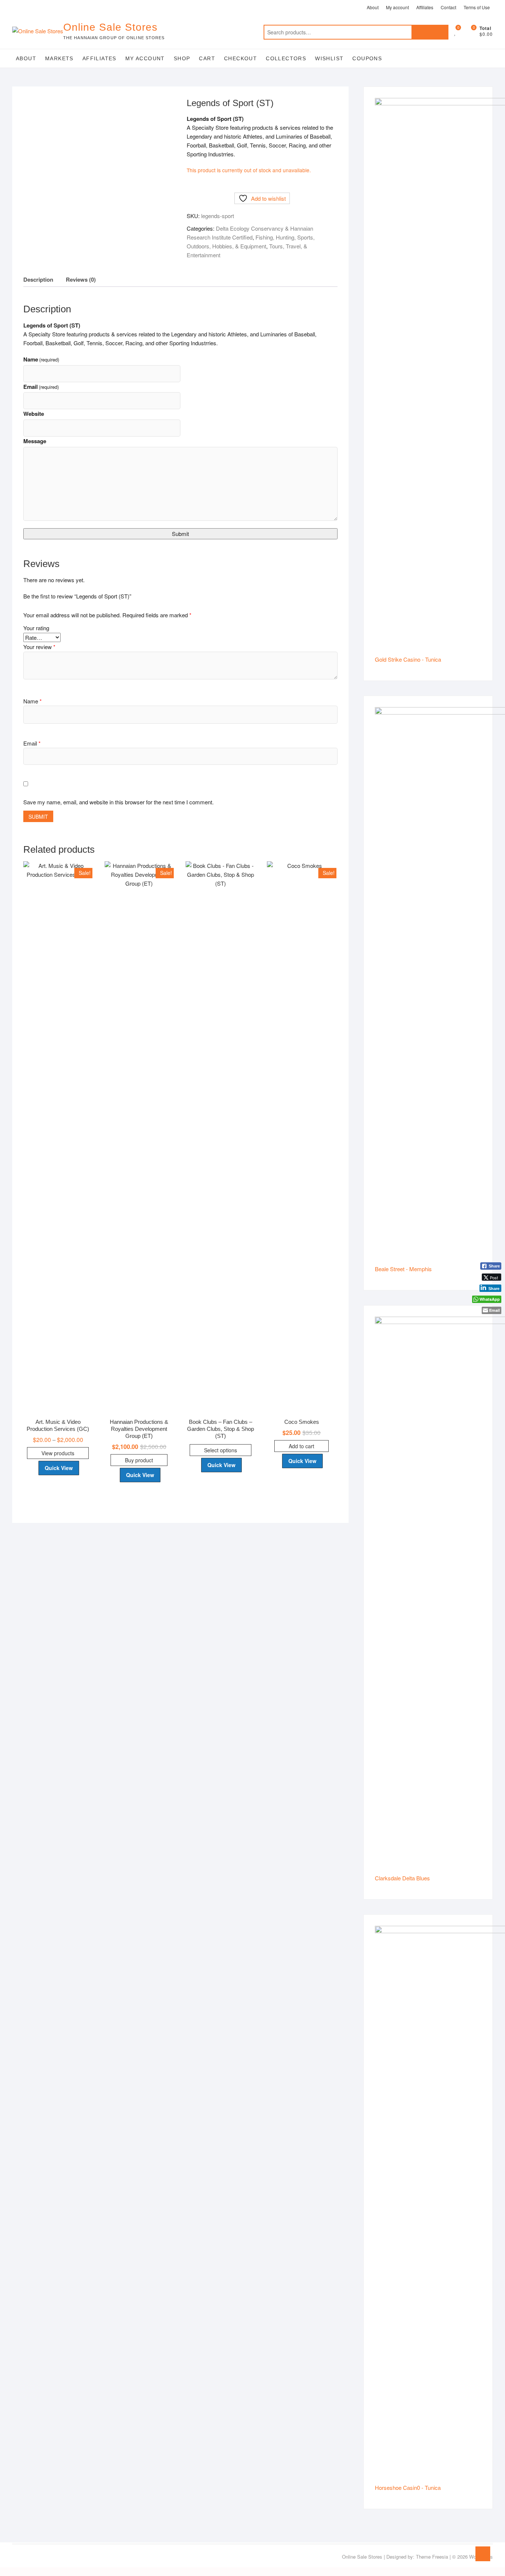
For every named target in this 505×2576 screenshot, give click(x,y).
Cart (207, 58)
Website (34, 414)
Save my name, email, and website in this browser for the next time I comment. (118, 802)
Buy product (139, 1460)
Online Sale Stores (110, 27)
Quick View (59, 1468)
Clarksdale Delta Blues (402, 1878)
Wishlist (329, 58)
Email (41, 387)
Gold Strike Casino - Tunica (408, 659)
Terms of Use (477, 7)
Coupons (367, 58)
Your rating (36, 628)
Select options (221, 1450)
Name (41, 359)
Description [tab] (38, 279)
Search (430, 32)
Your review (39, 647)
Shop (182, 58)
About (373, 7)
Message (35, 441)
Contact (448, 7)
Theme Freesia (432, 2557)
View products (58, 1453)
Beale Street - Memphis (403, 1269)
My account (397, 7)
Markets (59, 58)
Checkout (240, 58)
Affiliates (425, 7)
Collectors (286, 58)
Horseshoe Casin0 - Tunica (408, 2487)
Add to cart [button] (301, 1446)
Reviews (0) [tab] (81, 279)
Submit (180, 534)
